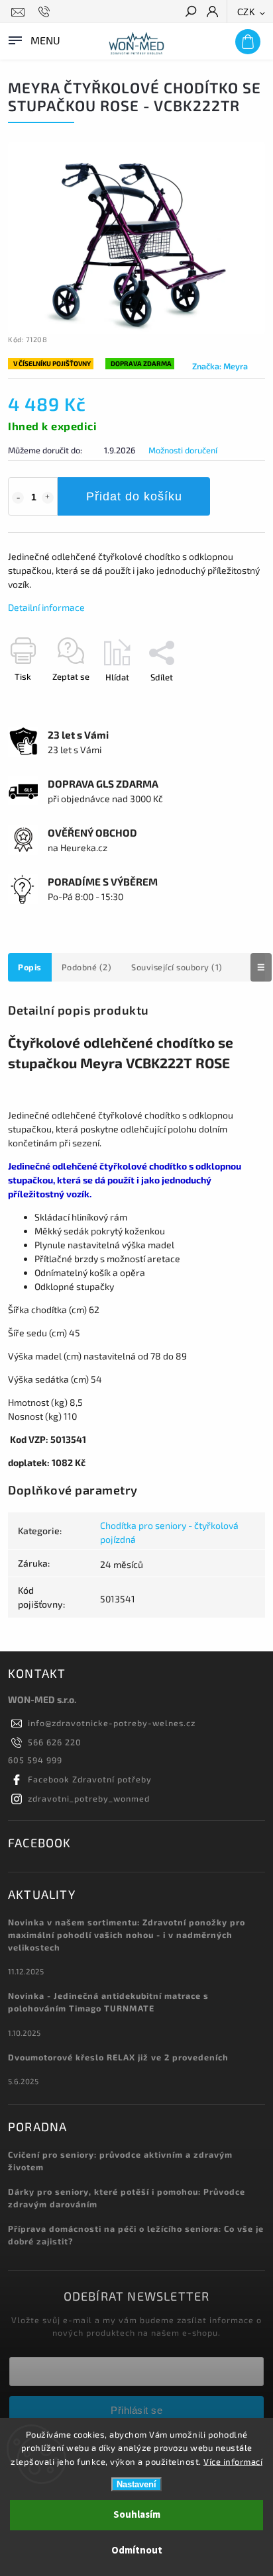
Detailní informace (46, 607)
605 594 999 (35, 1760)
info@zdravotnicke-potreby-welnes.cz (112, 1723)
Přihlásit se (136, 2410)
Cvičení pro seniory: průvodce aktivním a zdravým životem (120, 2161)
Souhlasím (137, 2515)
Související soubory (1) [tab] (177, 967)
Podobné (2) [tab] (87, 967)
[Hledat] (190, 13)
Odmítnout (137, 2551)
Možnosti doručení (183, 450)
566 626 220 (55, 1742)
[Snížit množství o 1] (18, 498)
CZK (246, 12)
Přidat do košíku (134, 496)
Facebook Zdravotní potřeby (90, 1779)
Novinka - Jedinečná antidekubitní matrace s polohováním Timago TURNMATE (108, 2002)
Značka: (220, 366)
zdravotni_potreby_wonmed (89, 1798)
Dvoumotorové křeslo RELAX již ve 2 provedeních (118, 2057)
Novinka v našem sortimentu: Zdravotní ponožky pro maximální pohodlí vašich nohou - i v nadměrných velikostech (127, 1935)
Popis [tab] (30, 967)
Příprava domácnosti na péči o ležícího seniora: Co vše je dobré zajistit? (136, 2235)
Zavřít (232, 700)
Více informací (233, 2461)
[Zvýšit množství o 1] (48, 498)
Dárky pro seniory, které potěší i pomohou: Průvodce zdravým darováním (127, 2198)
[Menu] (33, 39)
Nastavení (136, 2484)
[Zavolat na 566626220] (46, 12)
